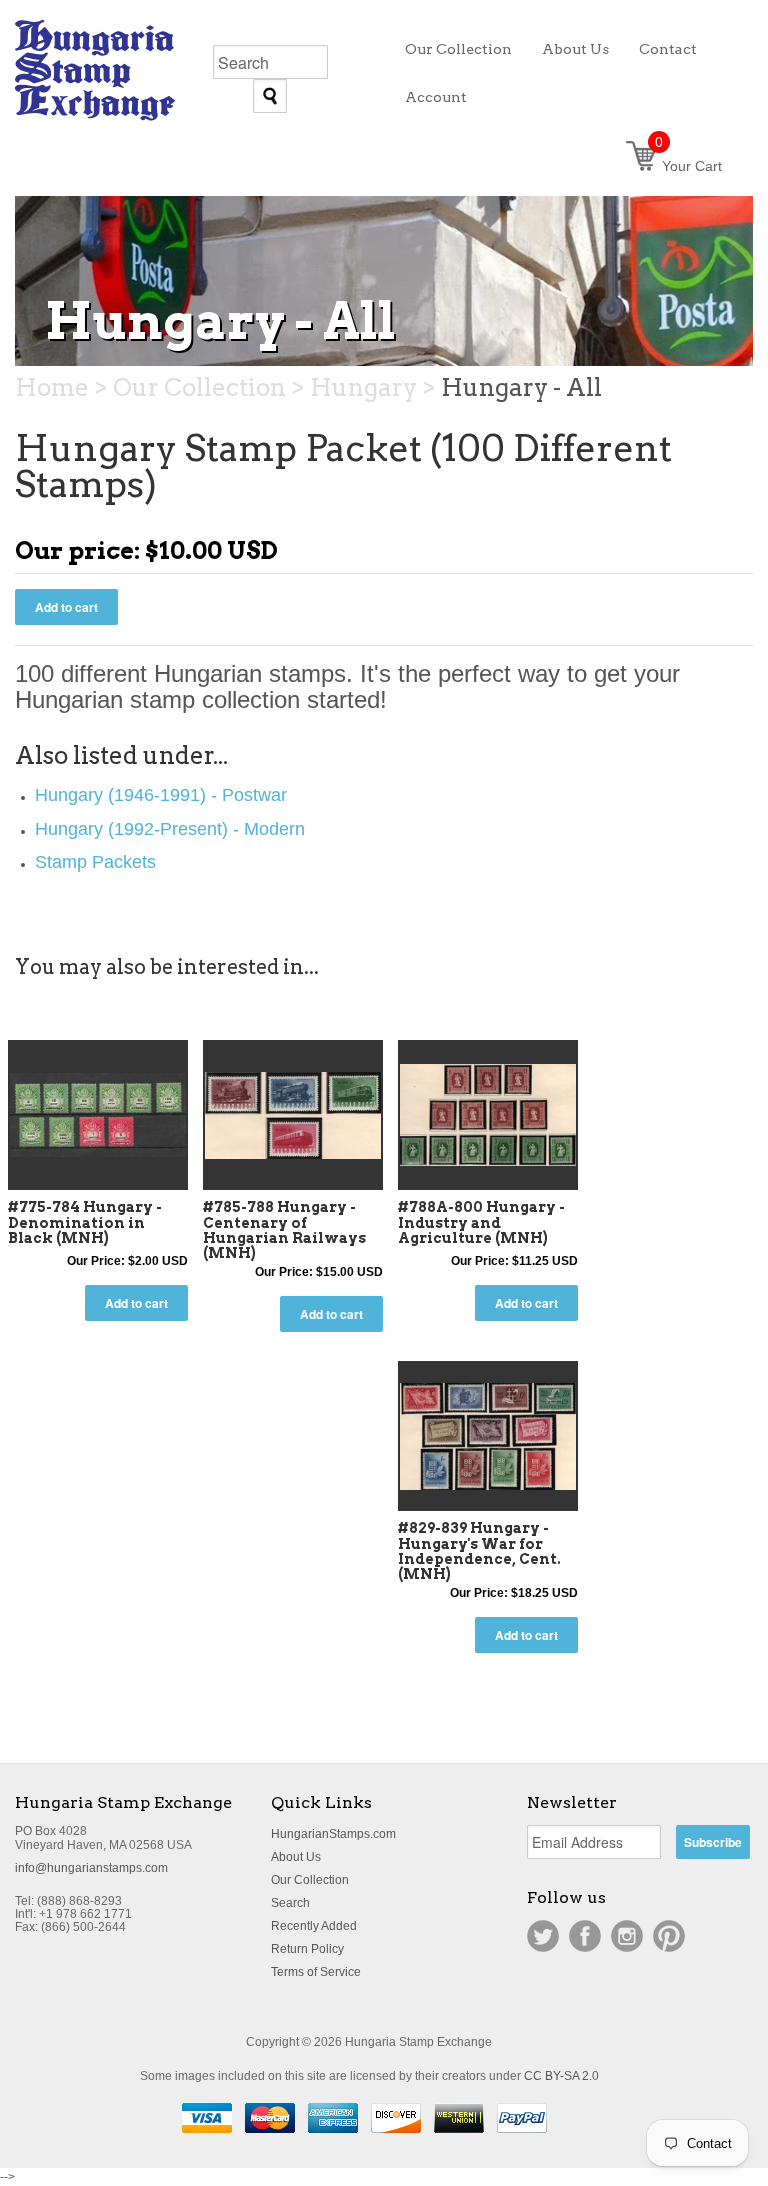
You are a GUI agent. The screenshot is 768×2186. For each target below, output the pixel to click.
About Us (296, 1857)
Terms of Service (316, 1972)
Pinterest (669, 1936)
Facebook (585, 1936)
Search (290, 1903)
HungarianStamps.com (333, 1834)
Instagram (627, 1936)
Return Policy (307, 1949)
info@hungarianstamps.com (91, 1868)
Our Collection (310, 1880)
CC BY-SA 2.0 (561, 2076)
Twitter (543, 1936)
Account (436, 97)
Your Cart (688, 166)
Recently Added (314, 1926)
